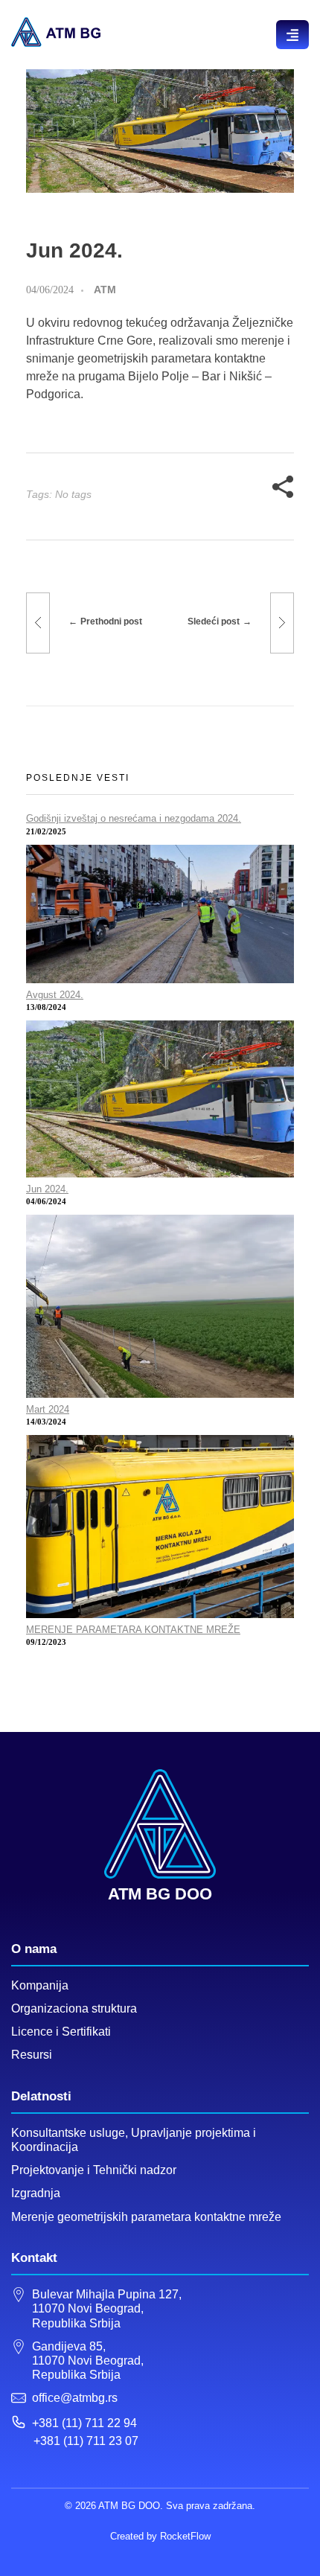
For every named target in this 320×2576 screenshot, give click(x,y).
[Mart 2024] (160, 1306)
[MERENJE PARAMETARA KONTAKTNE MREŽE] (160, 1527)
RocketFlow (185, 2536)
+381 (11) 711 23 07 (86, 2441)
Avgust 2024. (55, 995)
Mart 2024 (48, 1409)
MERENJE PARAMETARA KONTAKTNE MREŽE (133, 1630)
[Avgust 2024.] (160, 914)
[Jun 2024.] (160, 1099)
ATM (105, 290)
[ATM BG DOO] (56, 32)
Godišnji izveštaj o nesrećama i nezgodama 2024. (134, 818)
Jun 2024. (47, 1189)
